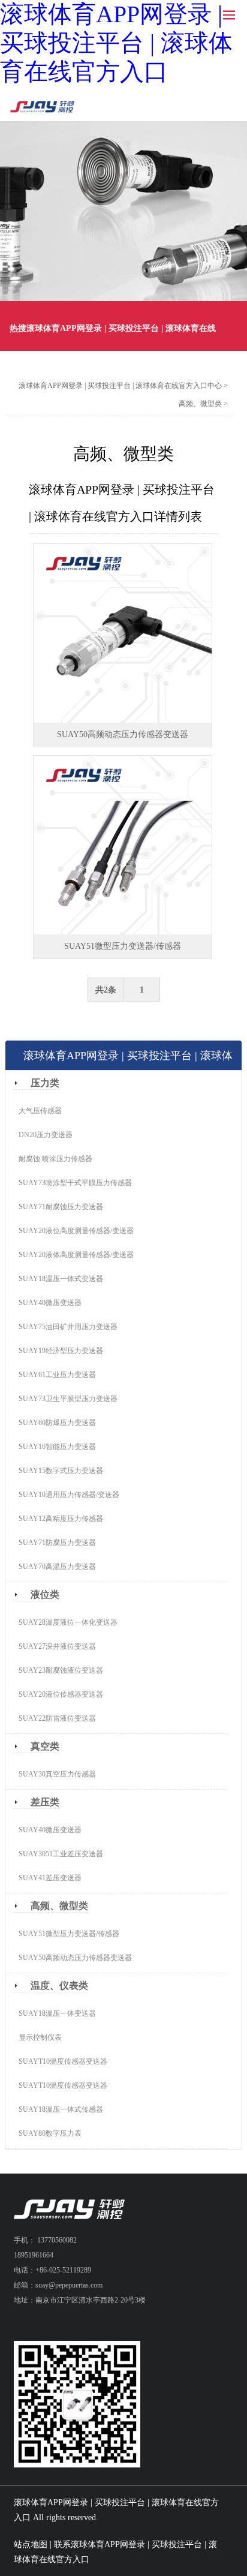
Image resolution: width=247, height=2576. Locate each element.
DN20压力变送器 (46, 1135)
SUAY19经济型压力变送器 (61, 1351)
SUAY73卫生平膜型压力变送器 (68, 1399)
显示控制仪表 (40, 2037)
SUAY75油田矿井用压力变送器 (68, 1327)
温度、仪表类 (59, 1986)
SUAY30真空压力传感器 (57, 1774)
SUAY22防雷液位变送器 (57, 1718)
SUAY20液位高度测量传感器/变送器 (76, 1231)
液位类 (45, 1594)
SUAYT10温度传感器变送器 (63, 2061)
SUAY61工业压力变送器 (57, 1375)
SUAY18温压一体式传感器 (61, 2109)
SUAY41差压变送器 (50, 1878)
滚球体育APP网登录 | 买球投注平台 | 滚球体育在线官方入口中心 (120, 386)
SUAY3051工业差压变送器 (61, 1854)
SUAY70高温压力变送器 (57, 1567)
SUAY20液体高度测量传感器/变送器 (76, 1255)
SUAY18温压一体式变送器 (61, 1279)
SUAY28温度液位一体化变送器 (68, 1622)
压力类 (45, 1083)
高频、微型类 (200, 404)
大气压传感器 (40, 1111)
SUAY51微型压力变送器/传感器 (69, 1934)
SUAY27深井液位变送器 (57, 1646)
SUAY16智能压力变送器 (57, 1447)
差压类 (45, 1802)
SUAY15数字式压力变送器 (61, 1471)
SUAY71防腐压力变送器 (57, 1543)
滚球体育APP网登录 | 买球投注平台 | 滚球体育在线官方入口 (116, 43)
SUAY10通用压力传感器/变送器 (69, 1495)
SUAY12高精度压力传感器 (61, 1519)
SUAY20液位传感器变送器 (61, 1694)
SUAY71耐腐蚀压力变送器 (61, 1207)
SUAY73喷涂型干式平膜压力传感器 (75, 1183)
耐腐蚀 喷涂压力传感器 (55, 1159)
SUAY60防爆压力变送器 (57, 1423)
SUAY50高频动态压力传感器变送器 (75, 1958)
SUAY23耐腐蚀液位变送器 (61, 1670)
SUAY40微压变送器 (50, 1303)
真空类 (45, 1746)
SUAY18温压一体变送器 (57, 2013)
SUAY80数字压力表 (50, 2133)
